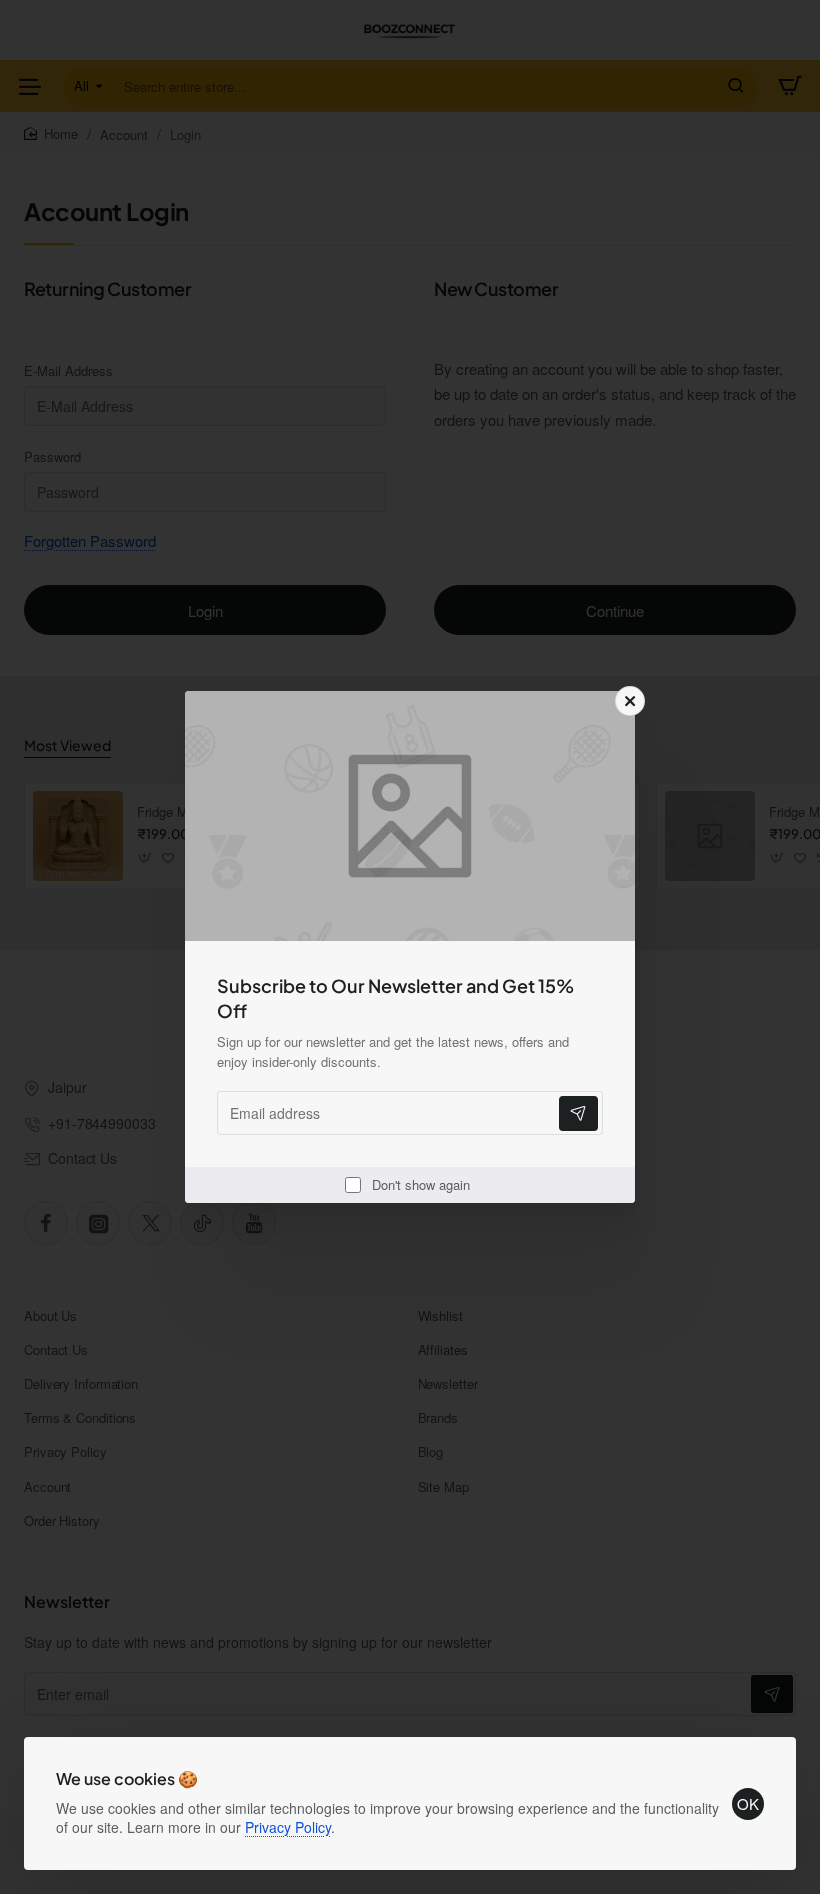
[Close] (630, 701)
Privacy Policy (288, 1827)
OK (748, 1803)
